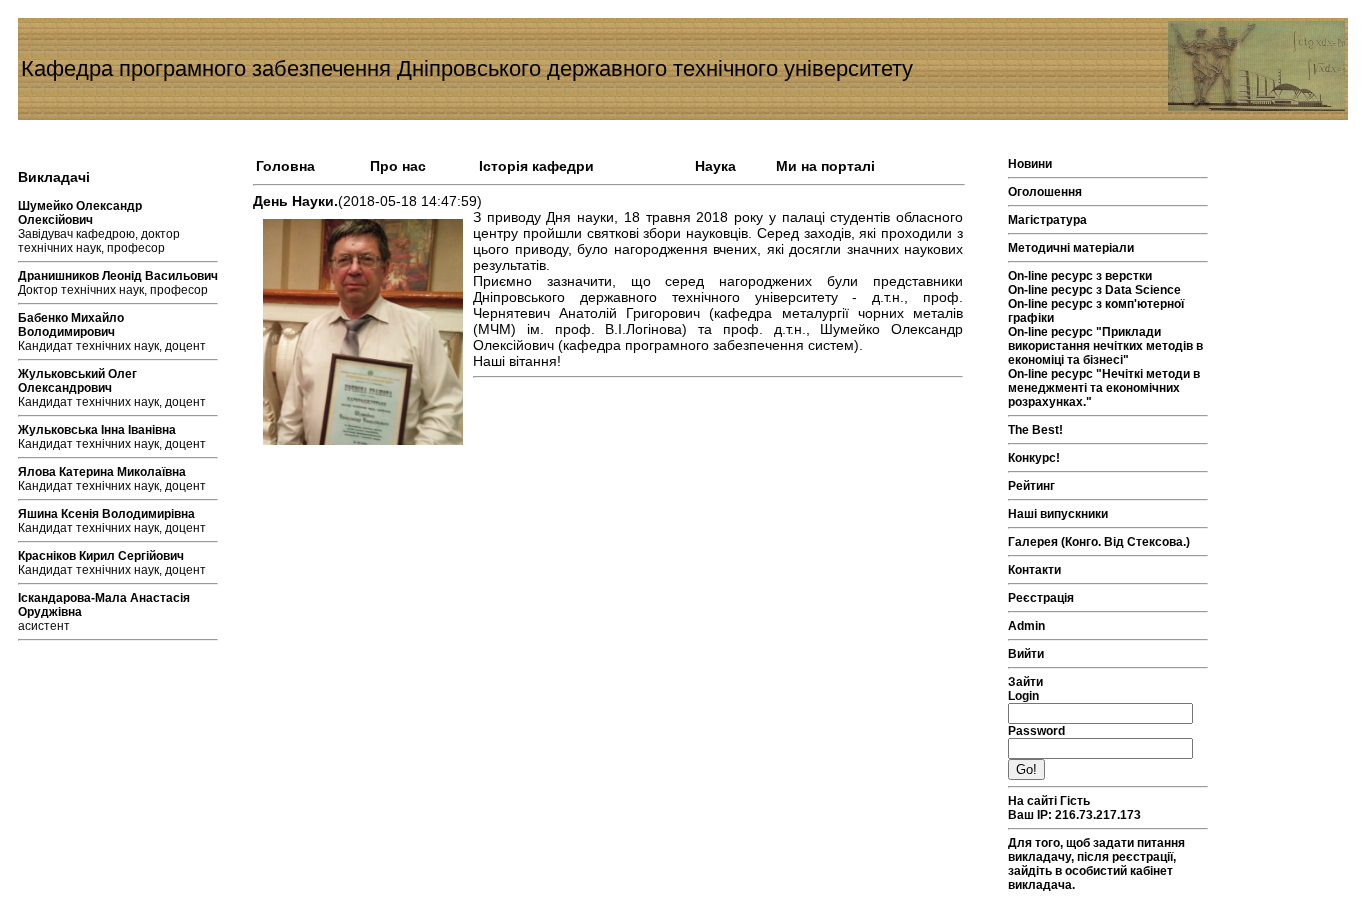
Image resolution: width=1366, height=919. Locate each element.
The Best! (1035, 430)
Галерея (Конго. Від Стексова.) (1099, 542)
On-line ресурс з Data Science (1094, 290)
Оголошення (1045, 192)
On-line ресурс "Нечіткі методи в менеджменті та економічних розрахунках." (1104, 388)
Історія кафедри (536, 166)
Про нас (398, 166)
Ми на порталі (825, 166)
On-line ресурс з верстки (1080, 276)
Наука (715, 166)
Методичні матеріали (1071, 248)
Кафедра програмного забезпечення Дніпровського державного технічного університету (467, 68)
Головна (285, 166)
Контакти (1034, 570)
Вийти (1026, 654)
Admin (1026, 626)
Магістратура (1047, 220)
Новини (1030, 164)
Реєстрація (1041, 598)
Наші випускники (1058, 514)
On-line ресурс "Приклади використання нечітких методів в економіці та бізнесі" (1105, 346)
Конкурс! (1034, 458)
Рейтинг (1031, 486)
